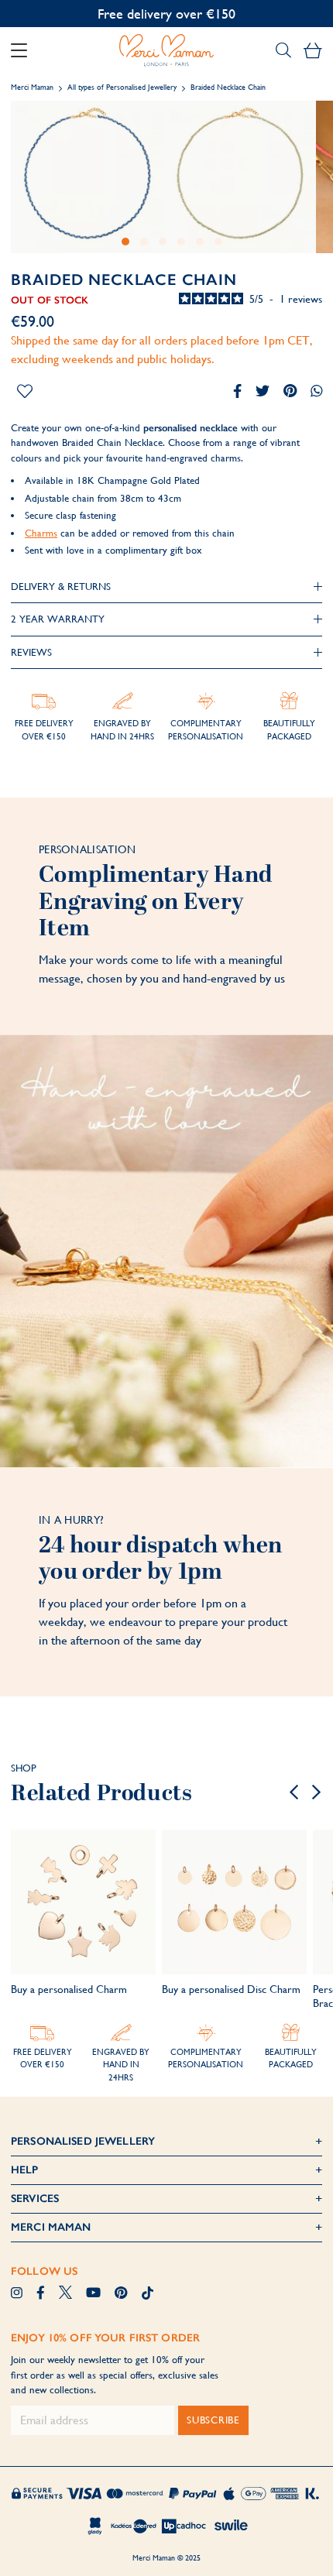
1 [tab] (125, 242)
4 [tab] (181, 242)
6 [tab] (218, 242)
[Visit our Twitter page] (65, 2294)
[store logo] (166, 50)
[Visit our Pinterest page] (121, 2294)
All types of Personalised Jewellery (123, 87)
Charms (41, 533)
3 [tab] (163, 242)
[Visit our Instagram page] (17, 2294)
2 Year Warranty (58, 619)
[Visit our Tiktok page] (148, 2294)
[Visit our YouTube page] (93, 2294)
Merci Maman (32, 87)
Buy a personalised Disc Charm (231, 1989)
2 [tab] (144, 242)
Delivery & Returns (61, 587)
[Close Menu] (25, 50)
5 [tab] (200, 242)
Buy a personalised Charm (69, 1989)
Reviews (31, 652)
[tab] (166, 587)
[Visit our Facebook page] (41, 2294)
